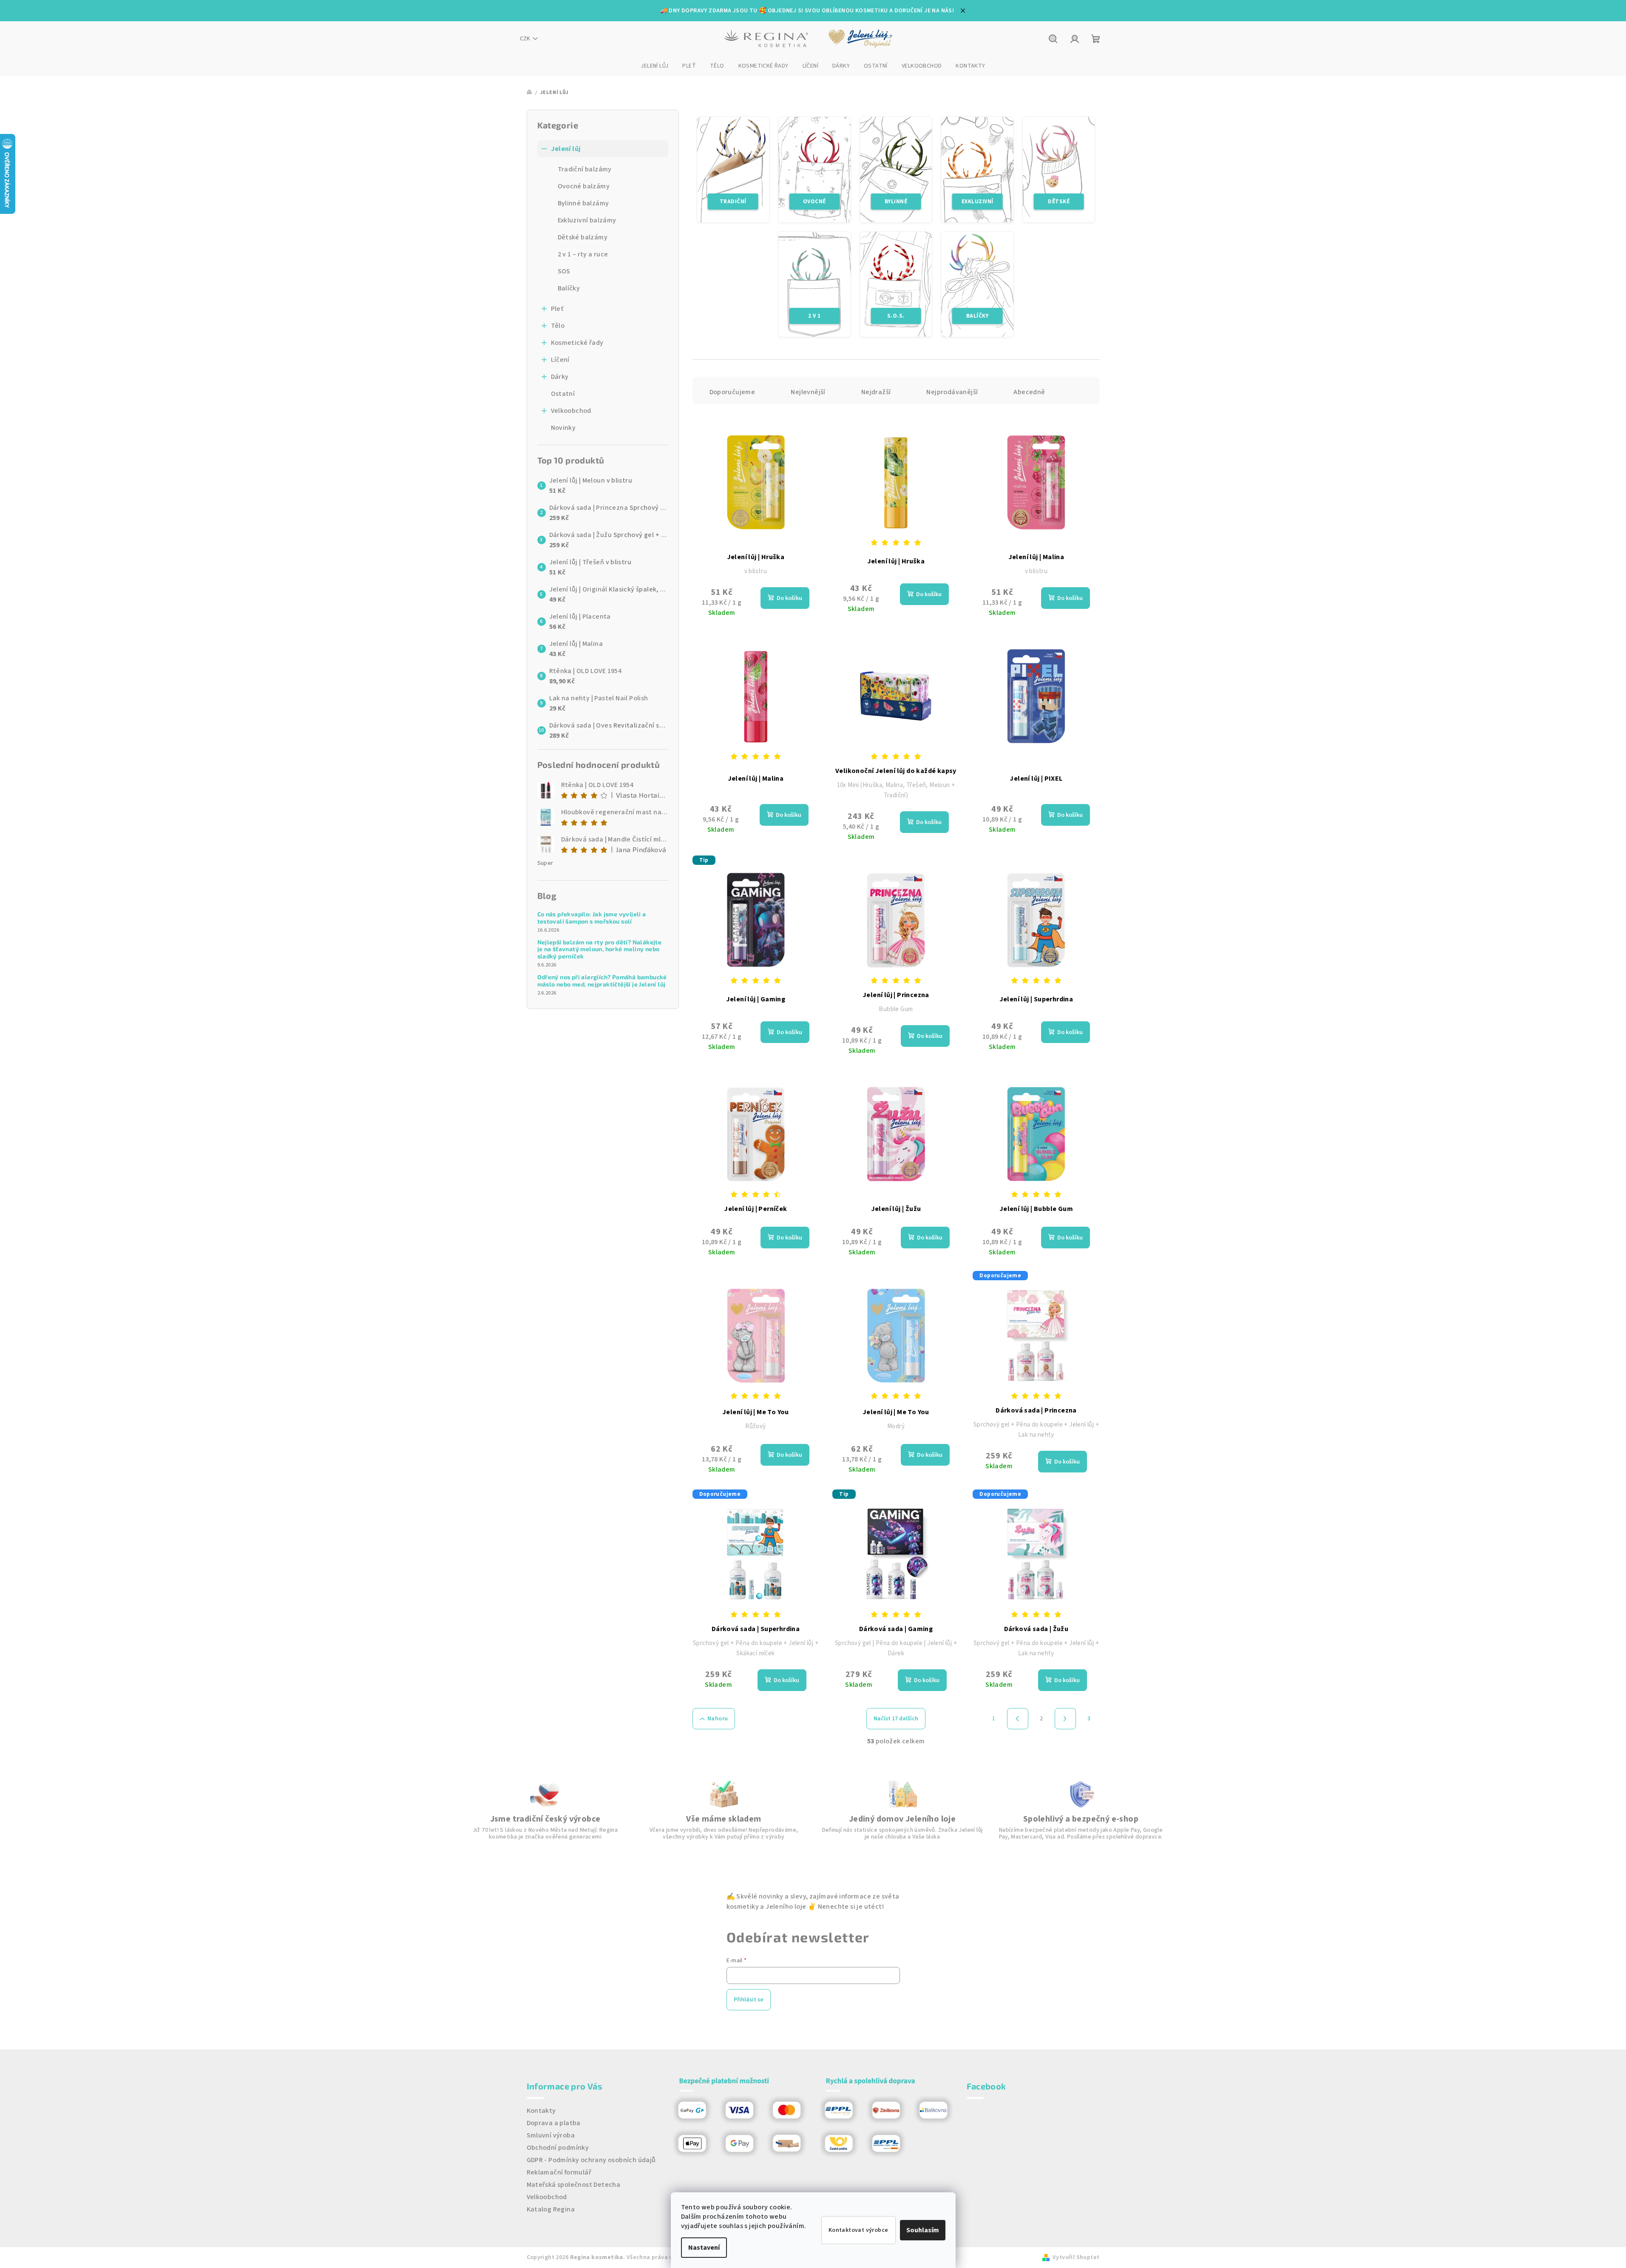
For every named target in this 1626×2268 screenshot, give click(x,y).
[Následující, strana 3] (1065, 1719)
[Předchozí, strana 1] (1018, 1719)
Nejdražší (876, 392)
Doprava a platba (554, 2123)
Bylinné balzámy (583, 203)
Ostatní (563, 394)
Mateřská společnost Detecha (574, 2185)
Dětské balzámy (583, 237)
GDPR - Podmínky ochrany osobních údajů (591, 2160)
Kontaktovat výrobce (858, 2230)
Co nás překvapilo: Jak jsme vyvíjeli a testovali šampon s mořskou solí (592, 918)
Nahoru (718, 1719)
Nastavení (704, 2248)
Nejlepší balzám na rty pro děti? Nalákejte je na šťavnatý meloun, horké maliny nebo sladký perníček (600, 949)
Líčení (560, 360)
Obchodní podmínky (558, 2148)
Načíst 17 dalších (896, 1719)
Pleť (557, 309)
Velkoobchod (571, 411)
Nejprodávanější (952, 392)
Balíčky (569, 288)
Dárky (560, 377)
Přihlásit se (749, 2000)
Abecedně (1029, 392)
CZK (525, 39)
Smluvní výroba (551, 2135)
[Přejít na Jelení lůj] (861, 39)
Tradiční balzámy (585, 169)
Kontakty (541, 2111)
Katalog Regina (551, 2209)
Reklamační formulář (559, 2172)
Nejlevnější (808, 392)
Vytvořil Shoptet (1076, 2257)
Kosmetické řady (577, 343)
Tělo (558, 326)
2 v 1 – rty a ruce (583, 254)
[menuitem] (654, 66)
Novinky (563, 428)
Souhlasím (923, 2230)
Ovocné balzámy (584, 186)
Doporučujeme (732, 392)
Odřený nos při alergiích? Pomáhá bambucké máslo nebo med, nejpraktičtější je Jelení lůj (602, 981)
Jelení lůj (566, 149)
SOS (564, 271)
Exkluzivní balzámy (587, 220)
